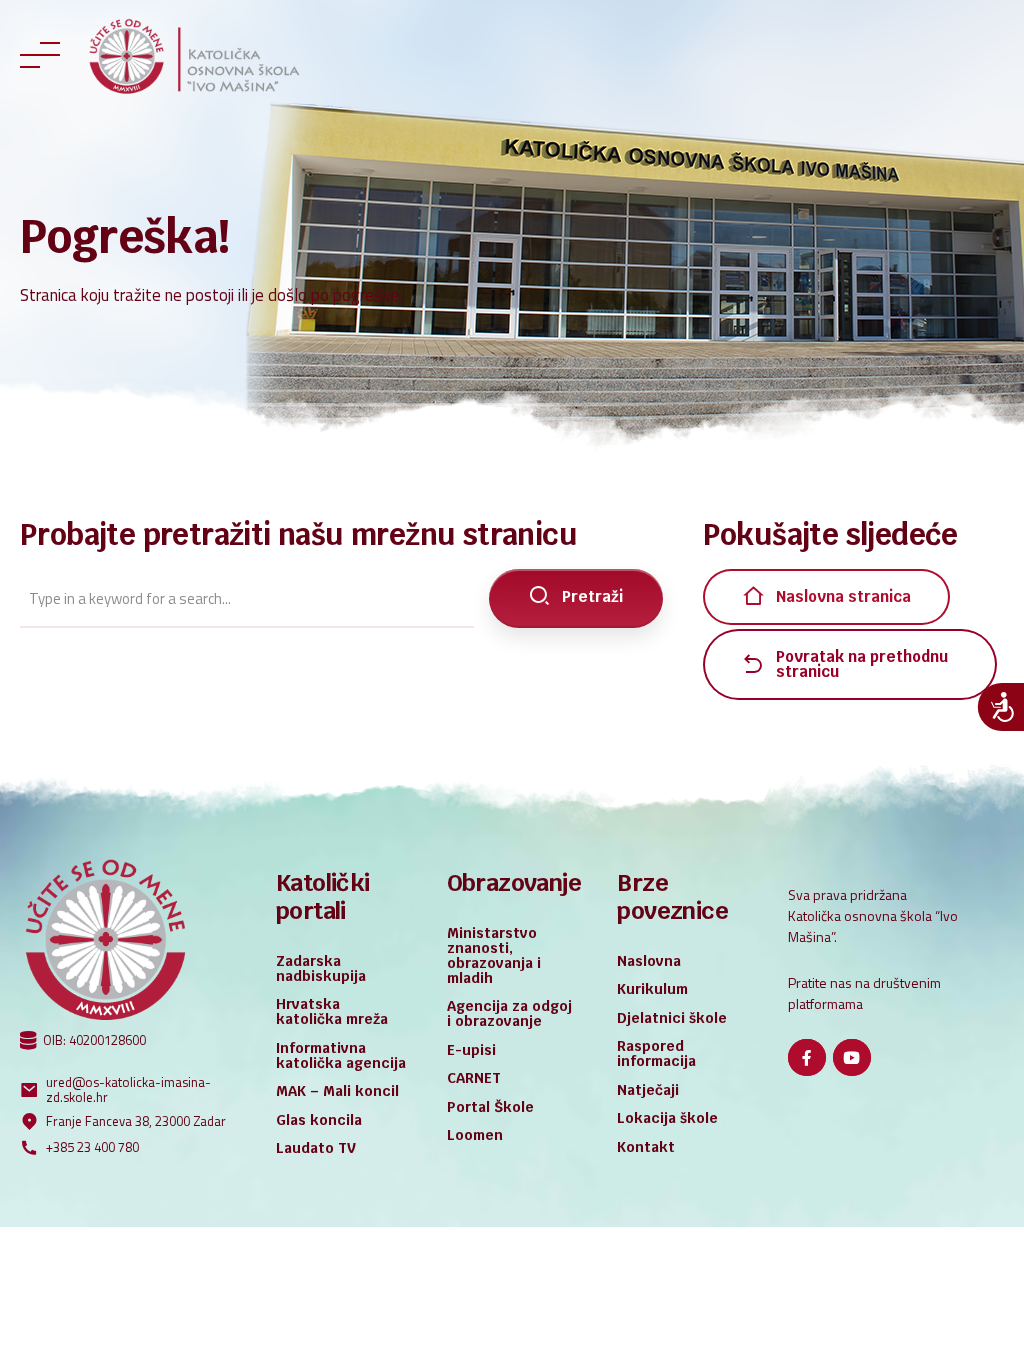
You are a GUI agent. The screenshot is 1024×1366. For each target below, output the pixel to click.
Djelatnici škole (672, 1018)
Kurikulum (652, 989)
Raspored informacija (656, 1053)
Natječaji (648, 1090)
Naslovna (649, 961)
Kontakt (646, 1147)
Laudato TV (316, 1148)
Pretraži (592, 596)
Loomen (475, 1135)
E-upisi (471, 1050)
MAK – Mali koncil (337, 1091)
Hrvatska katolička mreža (332, 1011)
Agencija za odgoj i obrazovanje (509, 1013)
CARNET (474, 1078)
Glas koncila (319, 1120)
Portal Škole (490, 1107)
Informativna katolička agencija (341, 1055)
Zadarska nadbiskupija (321, 968)
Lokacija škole (667, 1118)
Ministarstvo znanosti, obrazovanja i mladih (494, 955)
